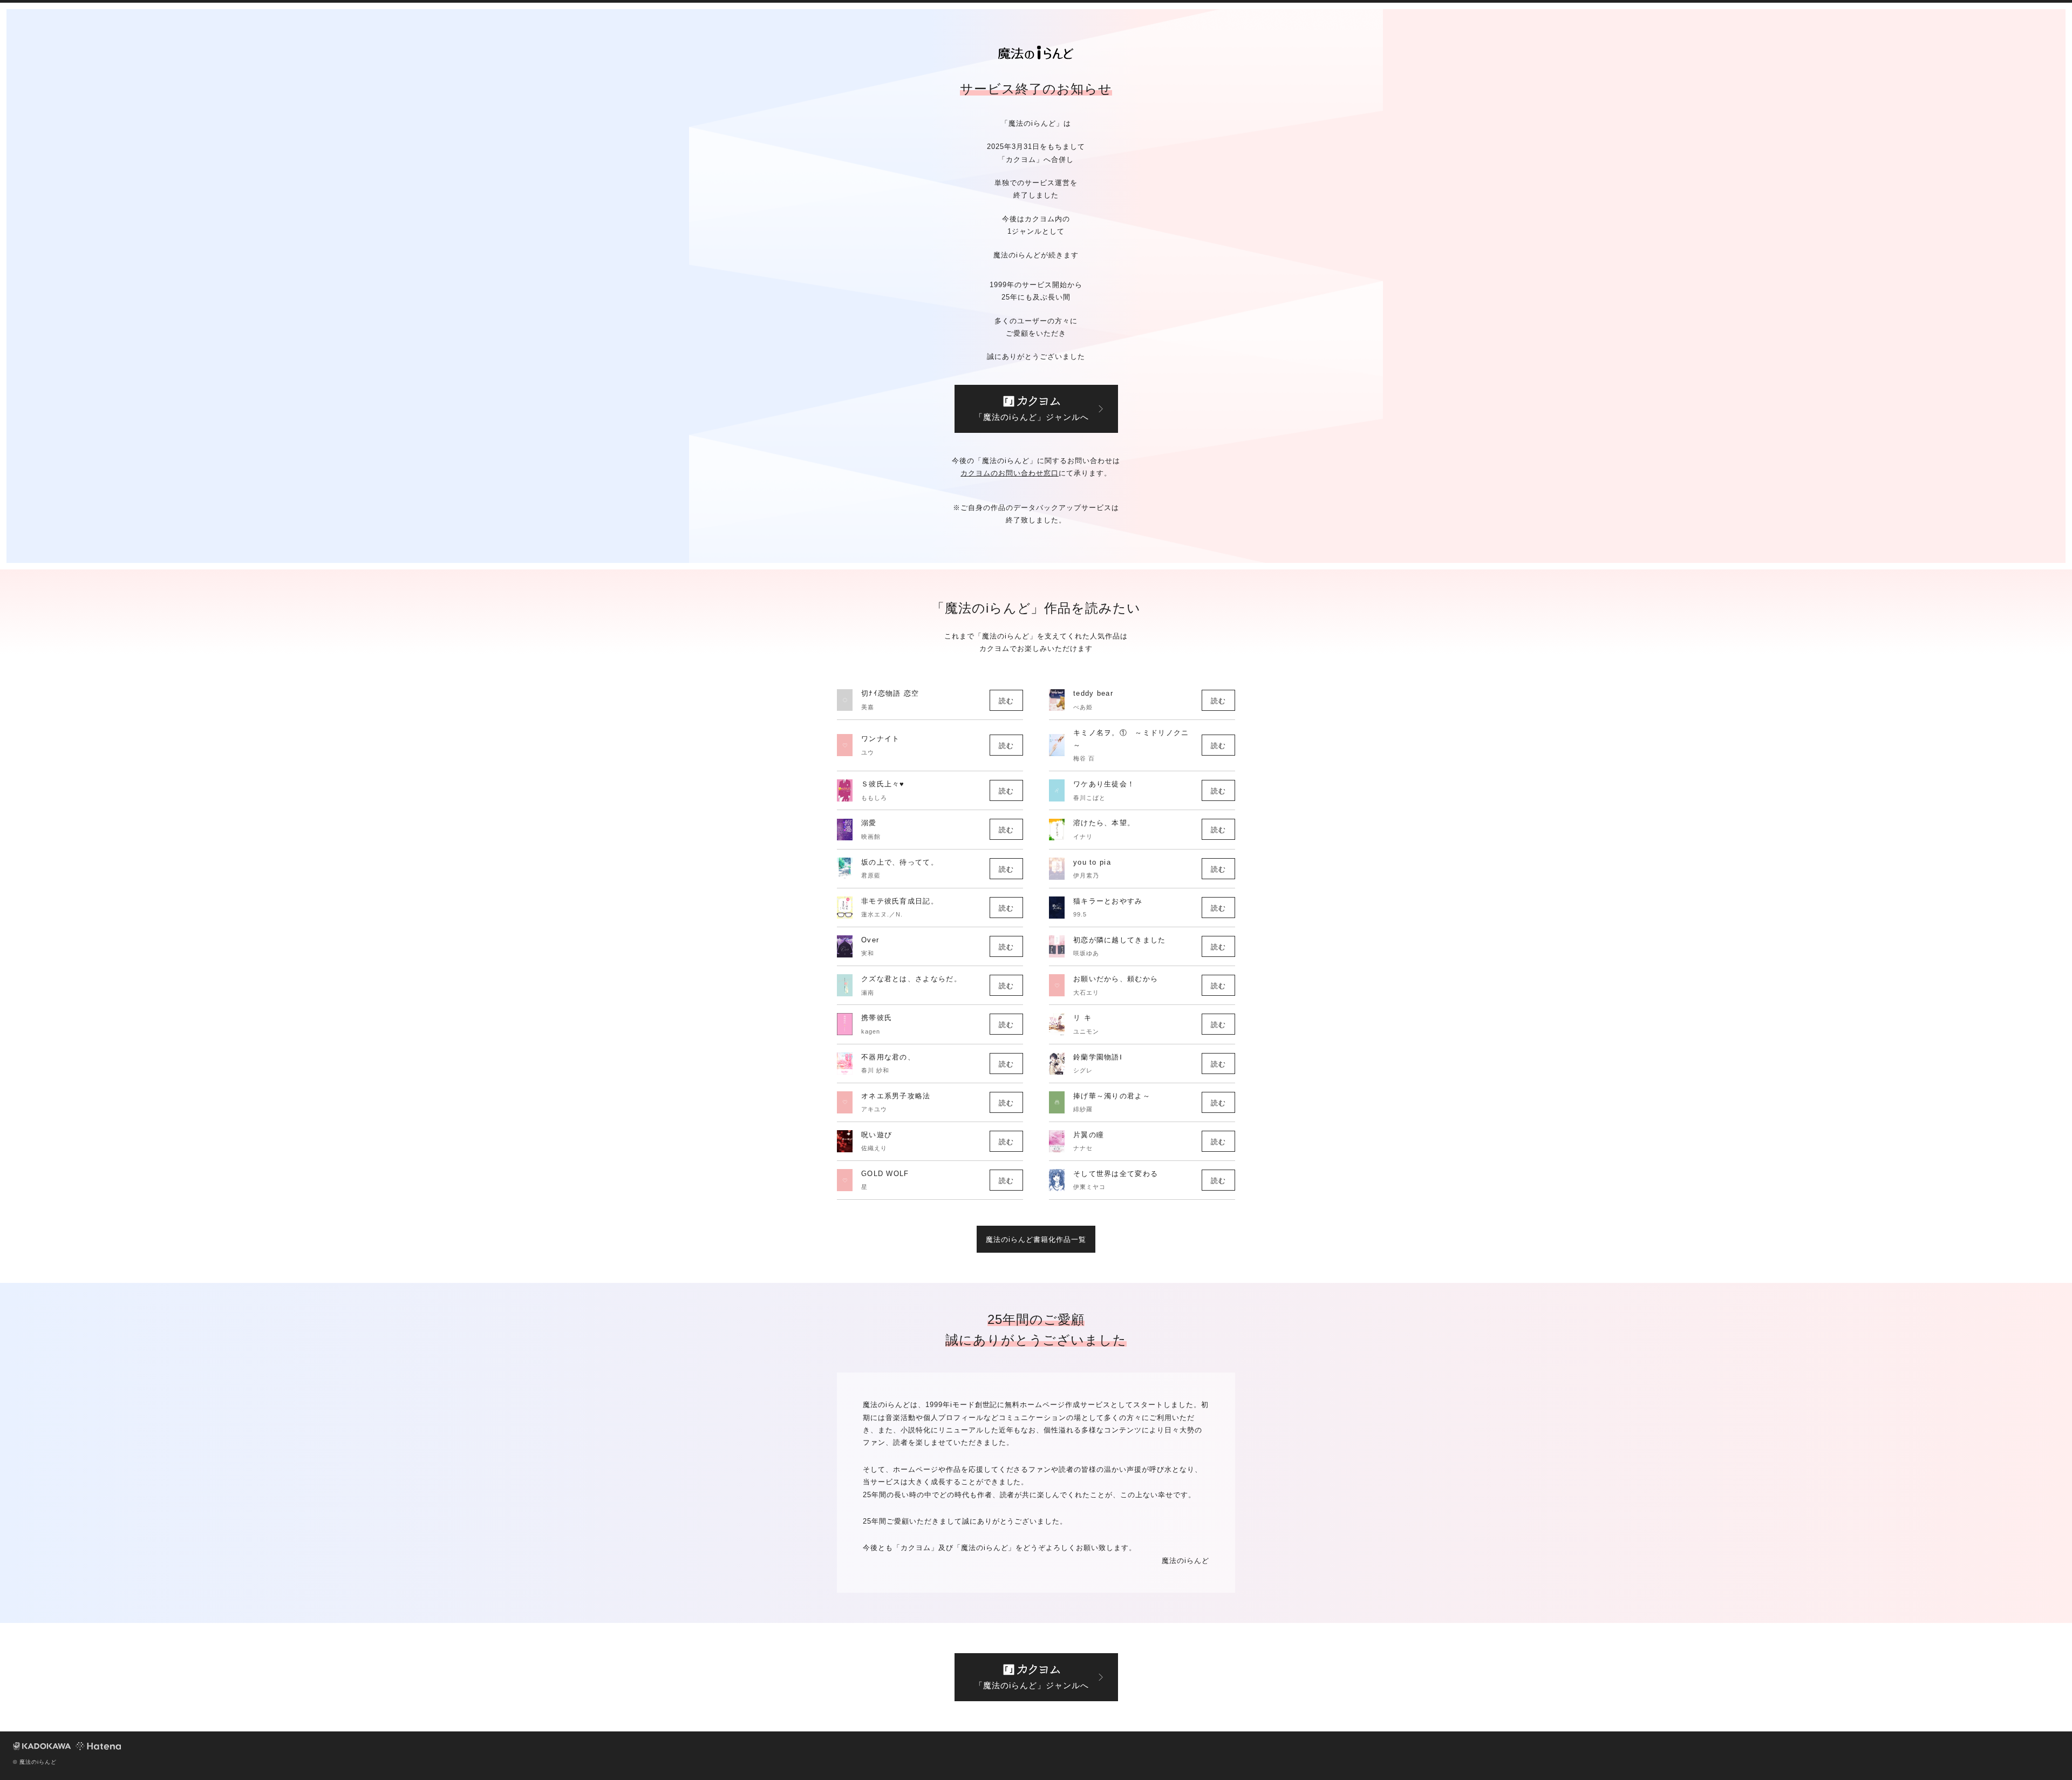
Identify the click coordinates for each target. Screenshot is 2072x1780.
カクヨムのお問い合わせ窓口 (1010, 473)
